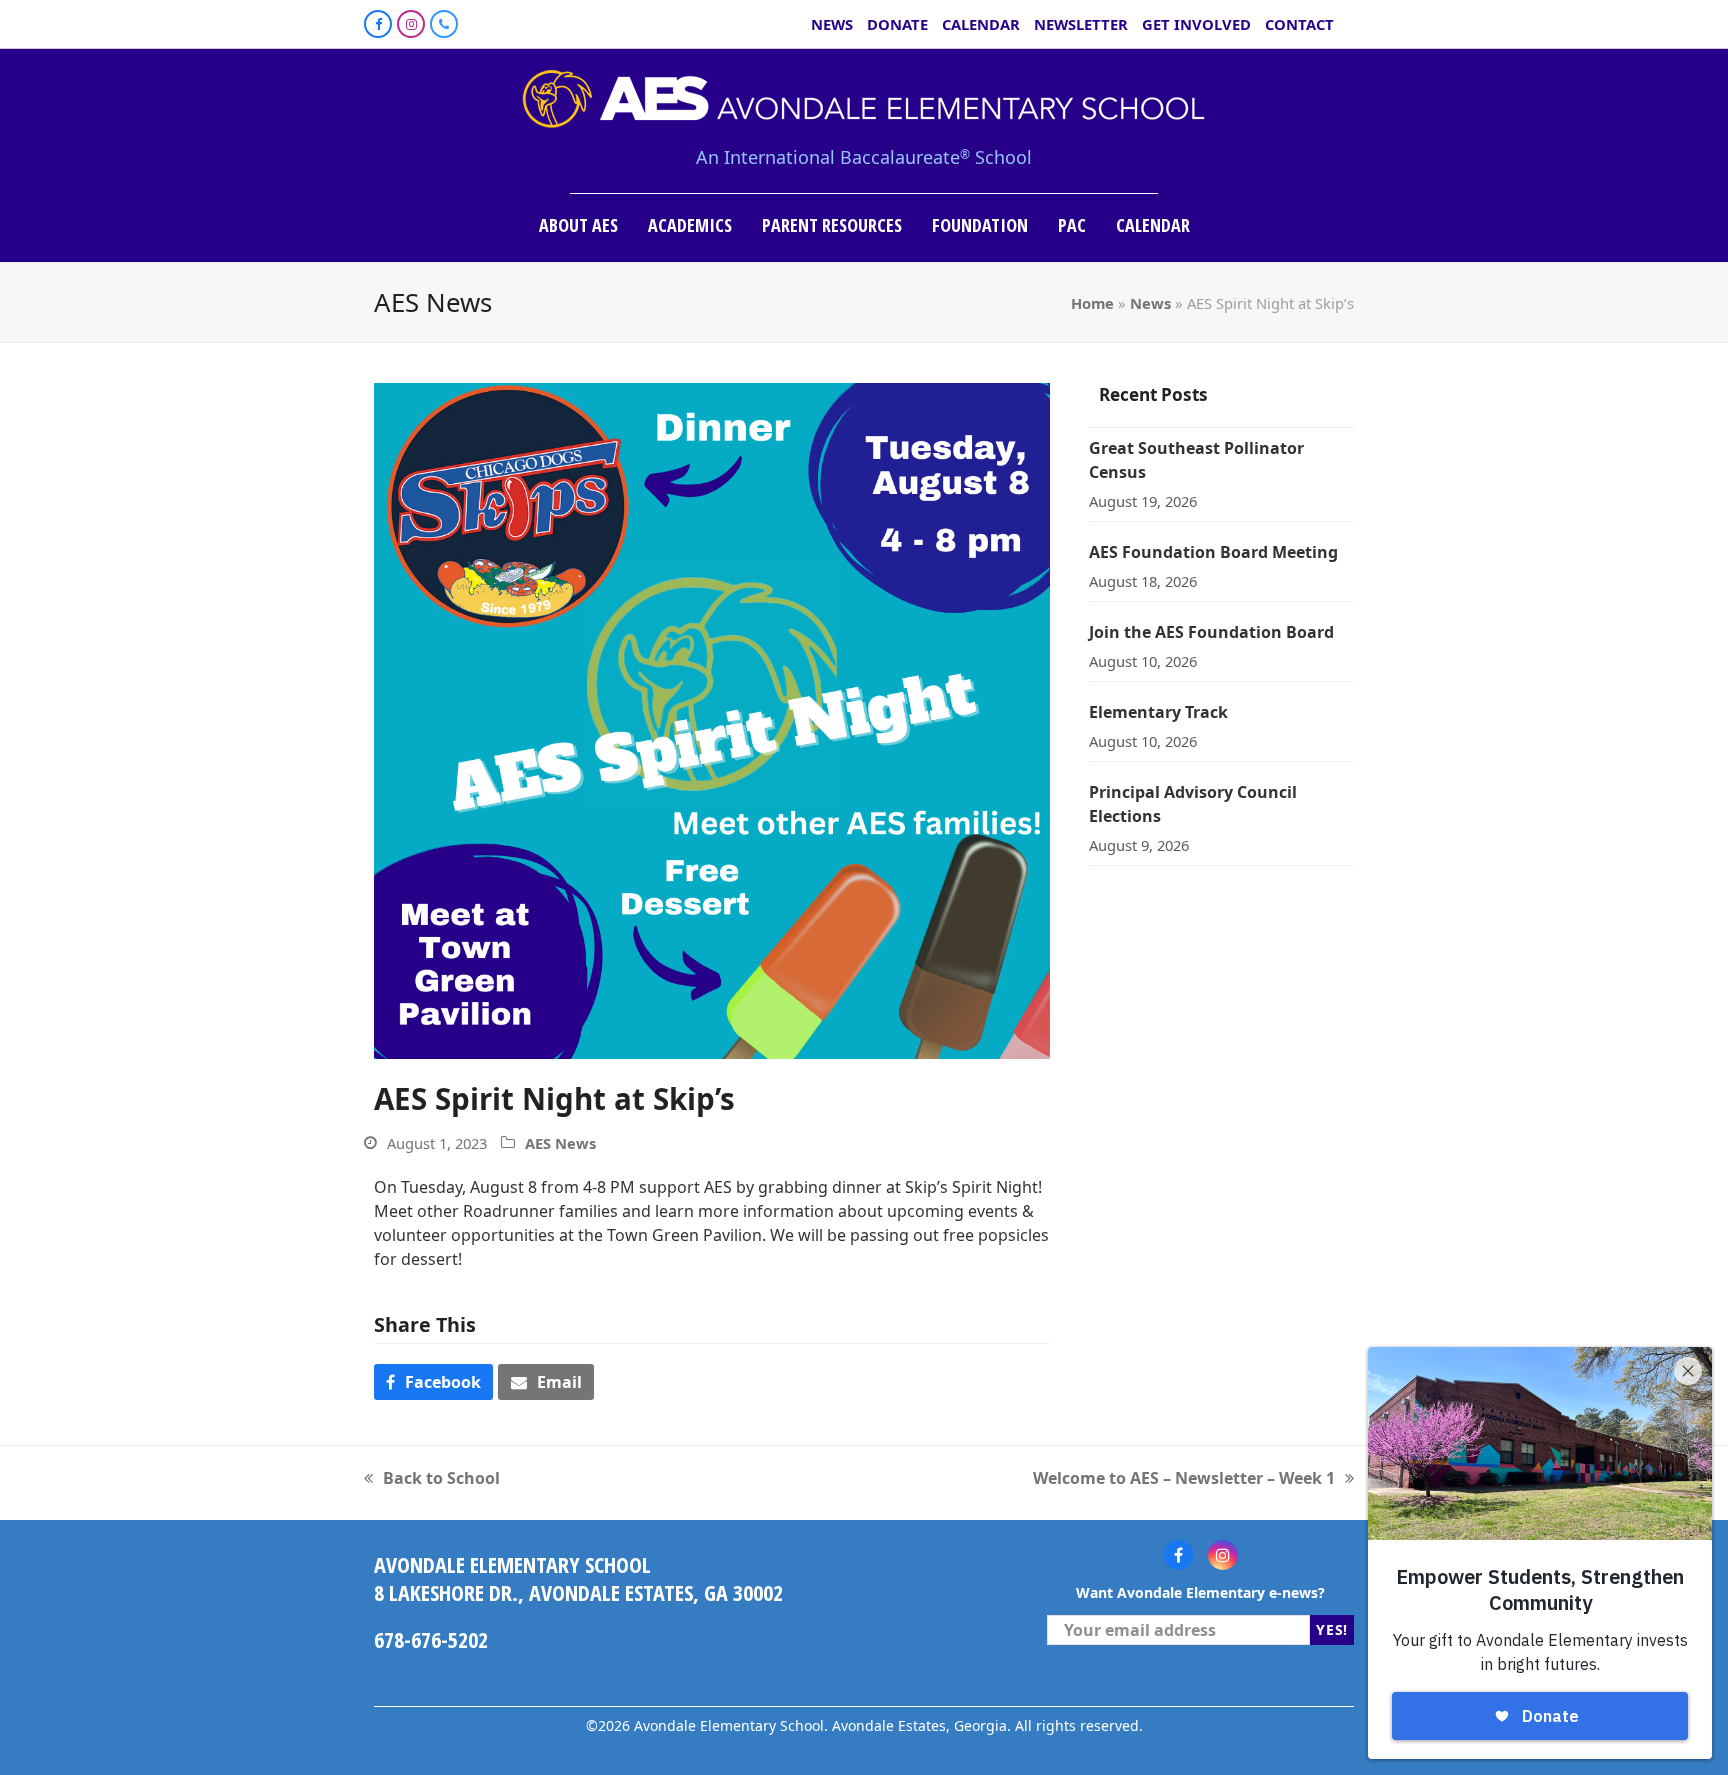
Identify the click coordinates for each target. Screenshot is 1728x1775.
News (1150, 303)
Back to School (432, 1478)
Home (1092, 303)
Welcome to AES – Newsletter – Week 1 (1184, 1478)
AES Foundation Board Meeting (1213, 552)
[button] (433, 1382)
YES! (1332, 1629)
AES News (560, 1143)
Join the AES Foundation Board (1211, 632)
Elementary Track (1158, 712)
